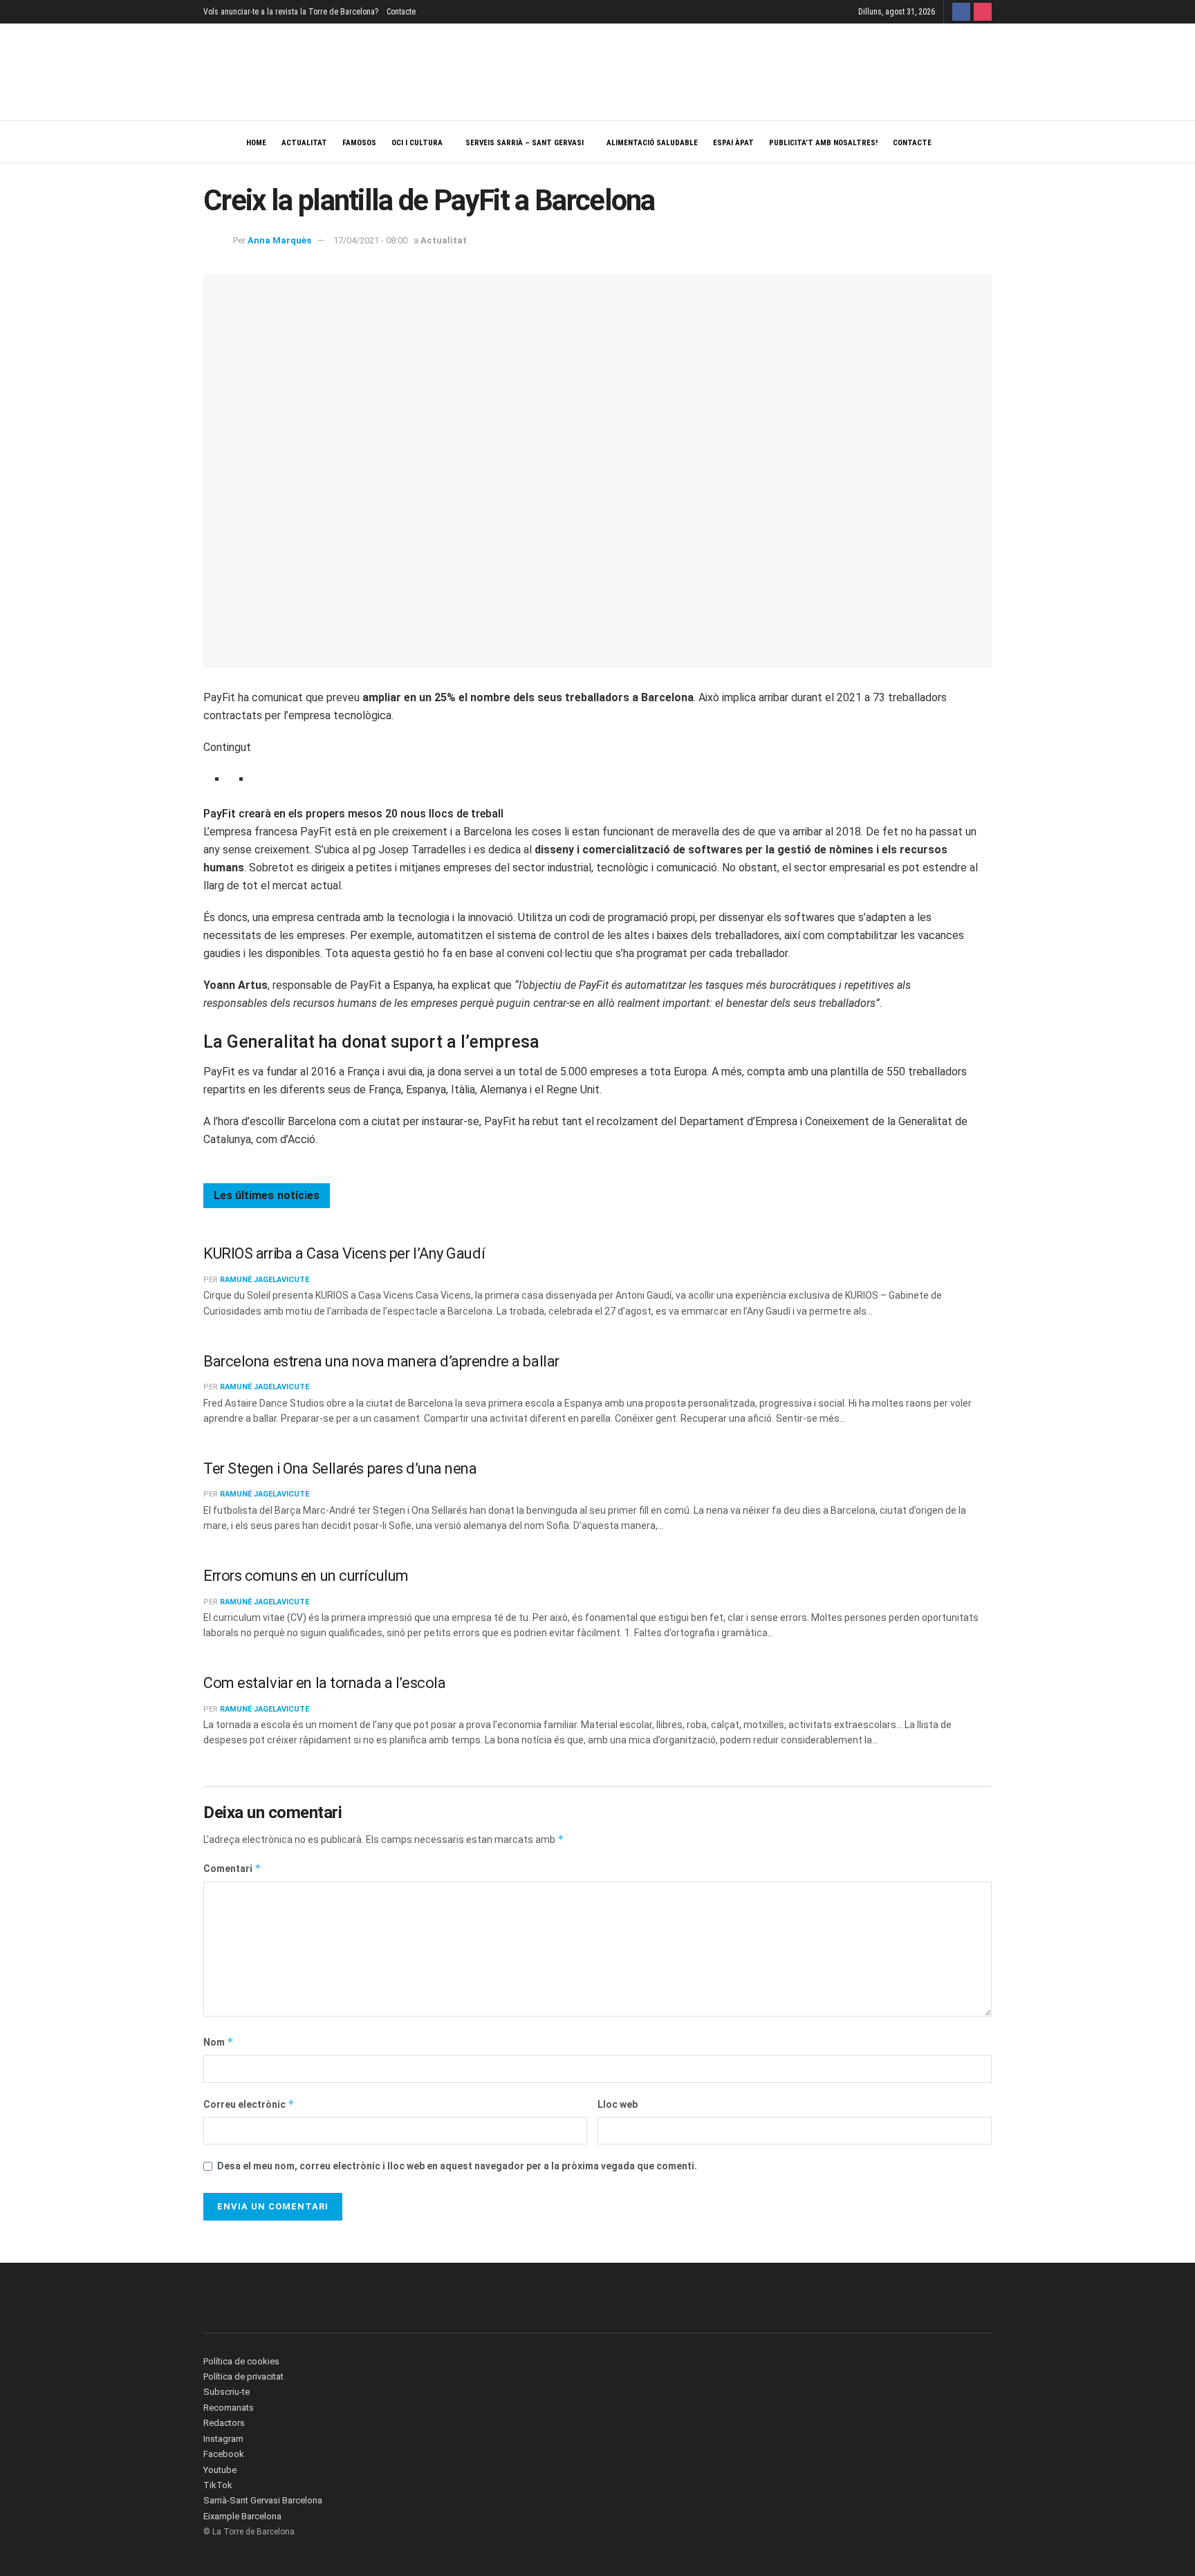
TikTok (218, 2485)
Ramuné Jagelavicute (265, 1280)
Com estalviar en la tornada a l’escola (324, 1683)
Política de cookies (241, 2361)
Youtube (220, 2470)
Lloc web (618, 2104)
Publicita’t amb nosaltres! (823, 143)
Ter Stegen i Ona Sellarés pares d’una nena (340, 1468)
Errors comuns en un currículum (306, 1576)
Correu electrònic (249, 2104)
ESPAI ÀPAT (733, 143)
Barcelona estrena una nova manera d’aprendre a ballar (381, 1361)
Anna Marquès (279, 240)
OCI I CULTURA (417, 143)
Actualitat (304, 143)
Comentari (232, 1868)
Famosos (359, 143)
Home (256, 143)
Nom (219, 2042)
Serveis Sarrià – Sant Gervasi (525, 143)
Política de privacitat (243, 2376)
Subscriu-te (226, 2392)
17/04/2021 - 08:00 (370, 240)
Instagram (223, 2439)
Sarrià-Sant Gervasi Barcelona (263, 2500)
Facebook (224, 2454)
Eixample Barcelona (242, 2516)
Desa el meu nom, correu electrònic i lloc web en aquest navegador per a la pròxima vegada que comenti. (457, 2166)
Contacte (401, 12)
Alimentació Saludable (652, 143)
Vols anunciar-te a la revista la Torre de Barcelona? (291, 12)
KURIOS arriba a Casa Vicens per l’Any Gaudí (344, 1253)
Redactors (224, 2423)
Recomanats (229, 2408)
